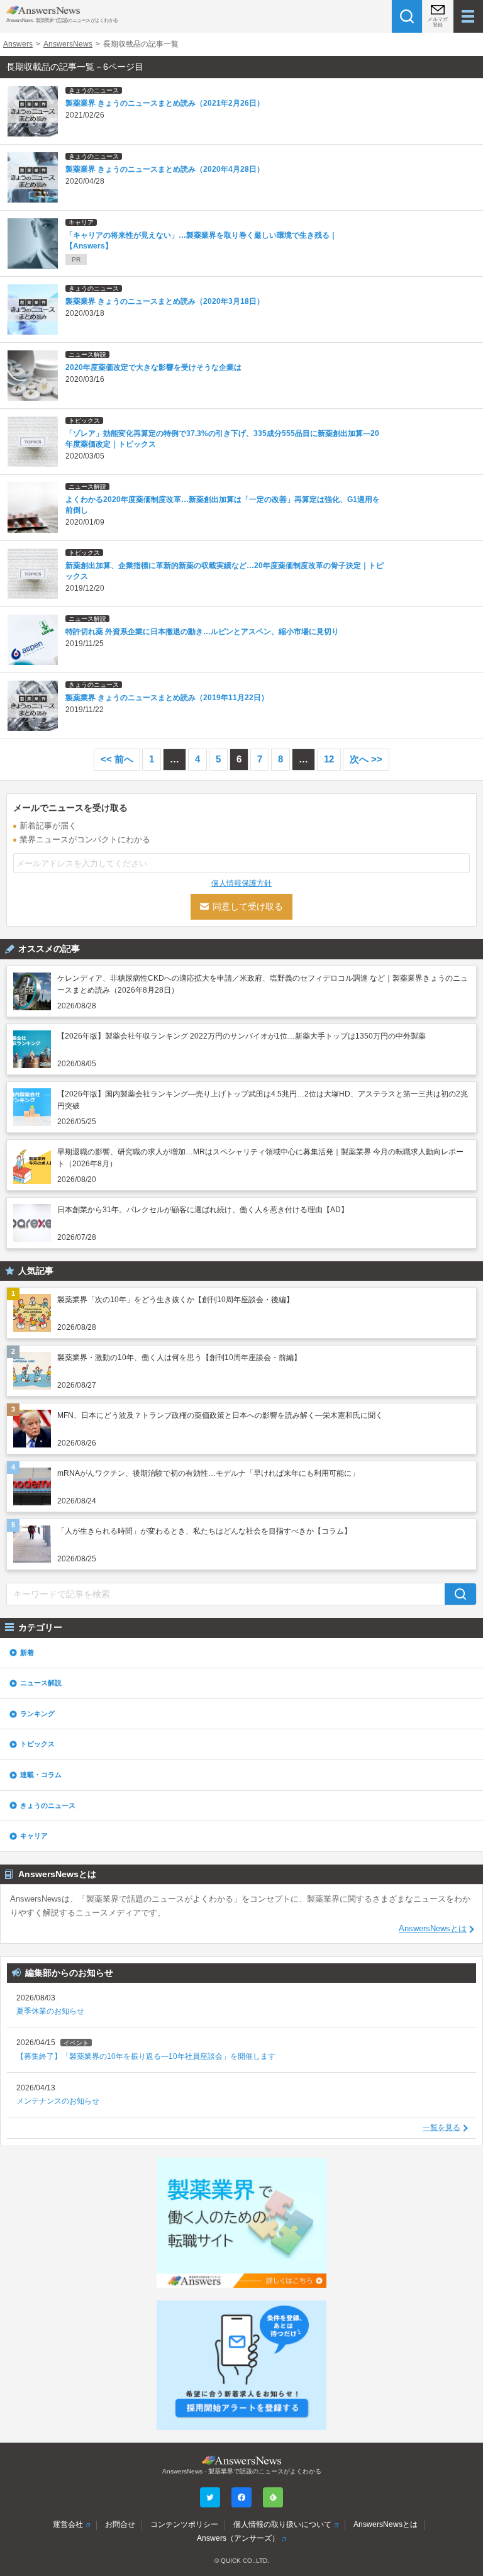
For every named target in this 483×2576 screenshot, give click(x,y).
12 (329, 759)
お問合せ (120, 2524)
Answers (18, 44)
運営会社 (68, 2524)
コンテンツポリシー (184, 2524)
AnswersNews (68, 44)
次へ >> (366, 759)
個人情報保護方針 (241, 883)
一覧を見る (441, 2127)
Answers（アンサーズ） (238, 2538)
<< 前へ (117, 759)
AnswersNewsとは (433, 1929)
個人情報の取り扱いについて (282, 2524)
